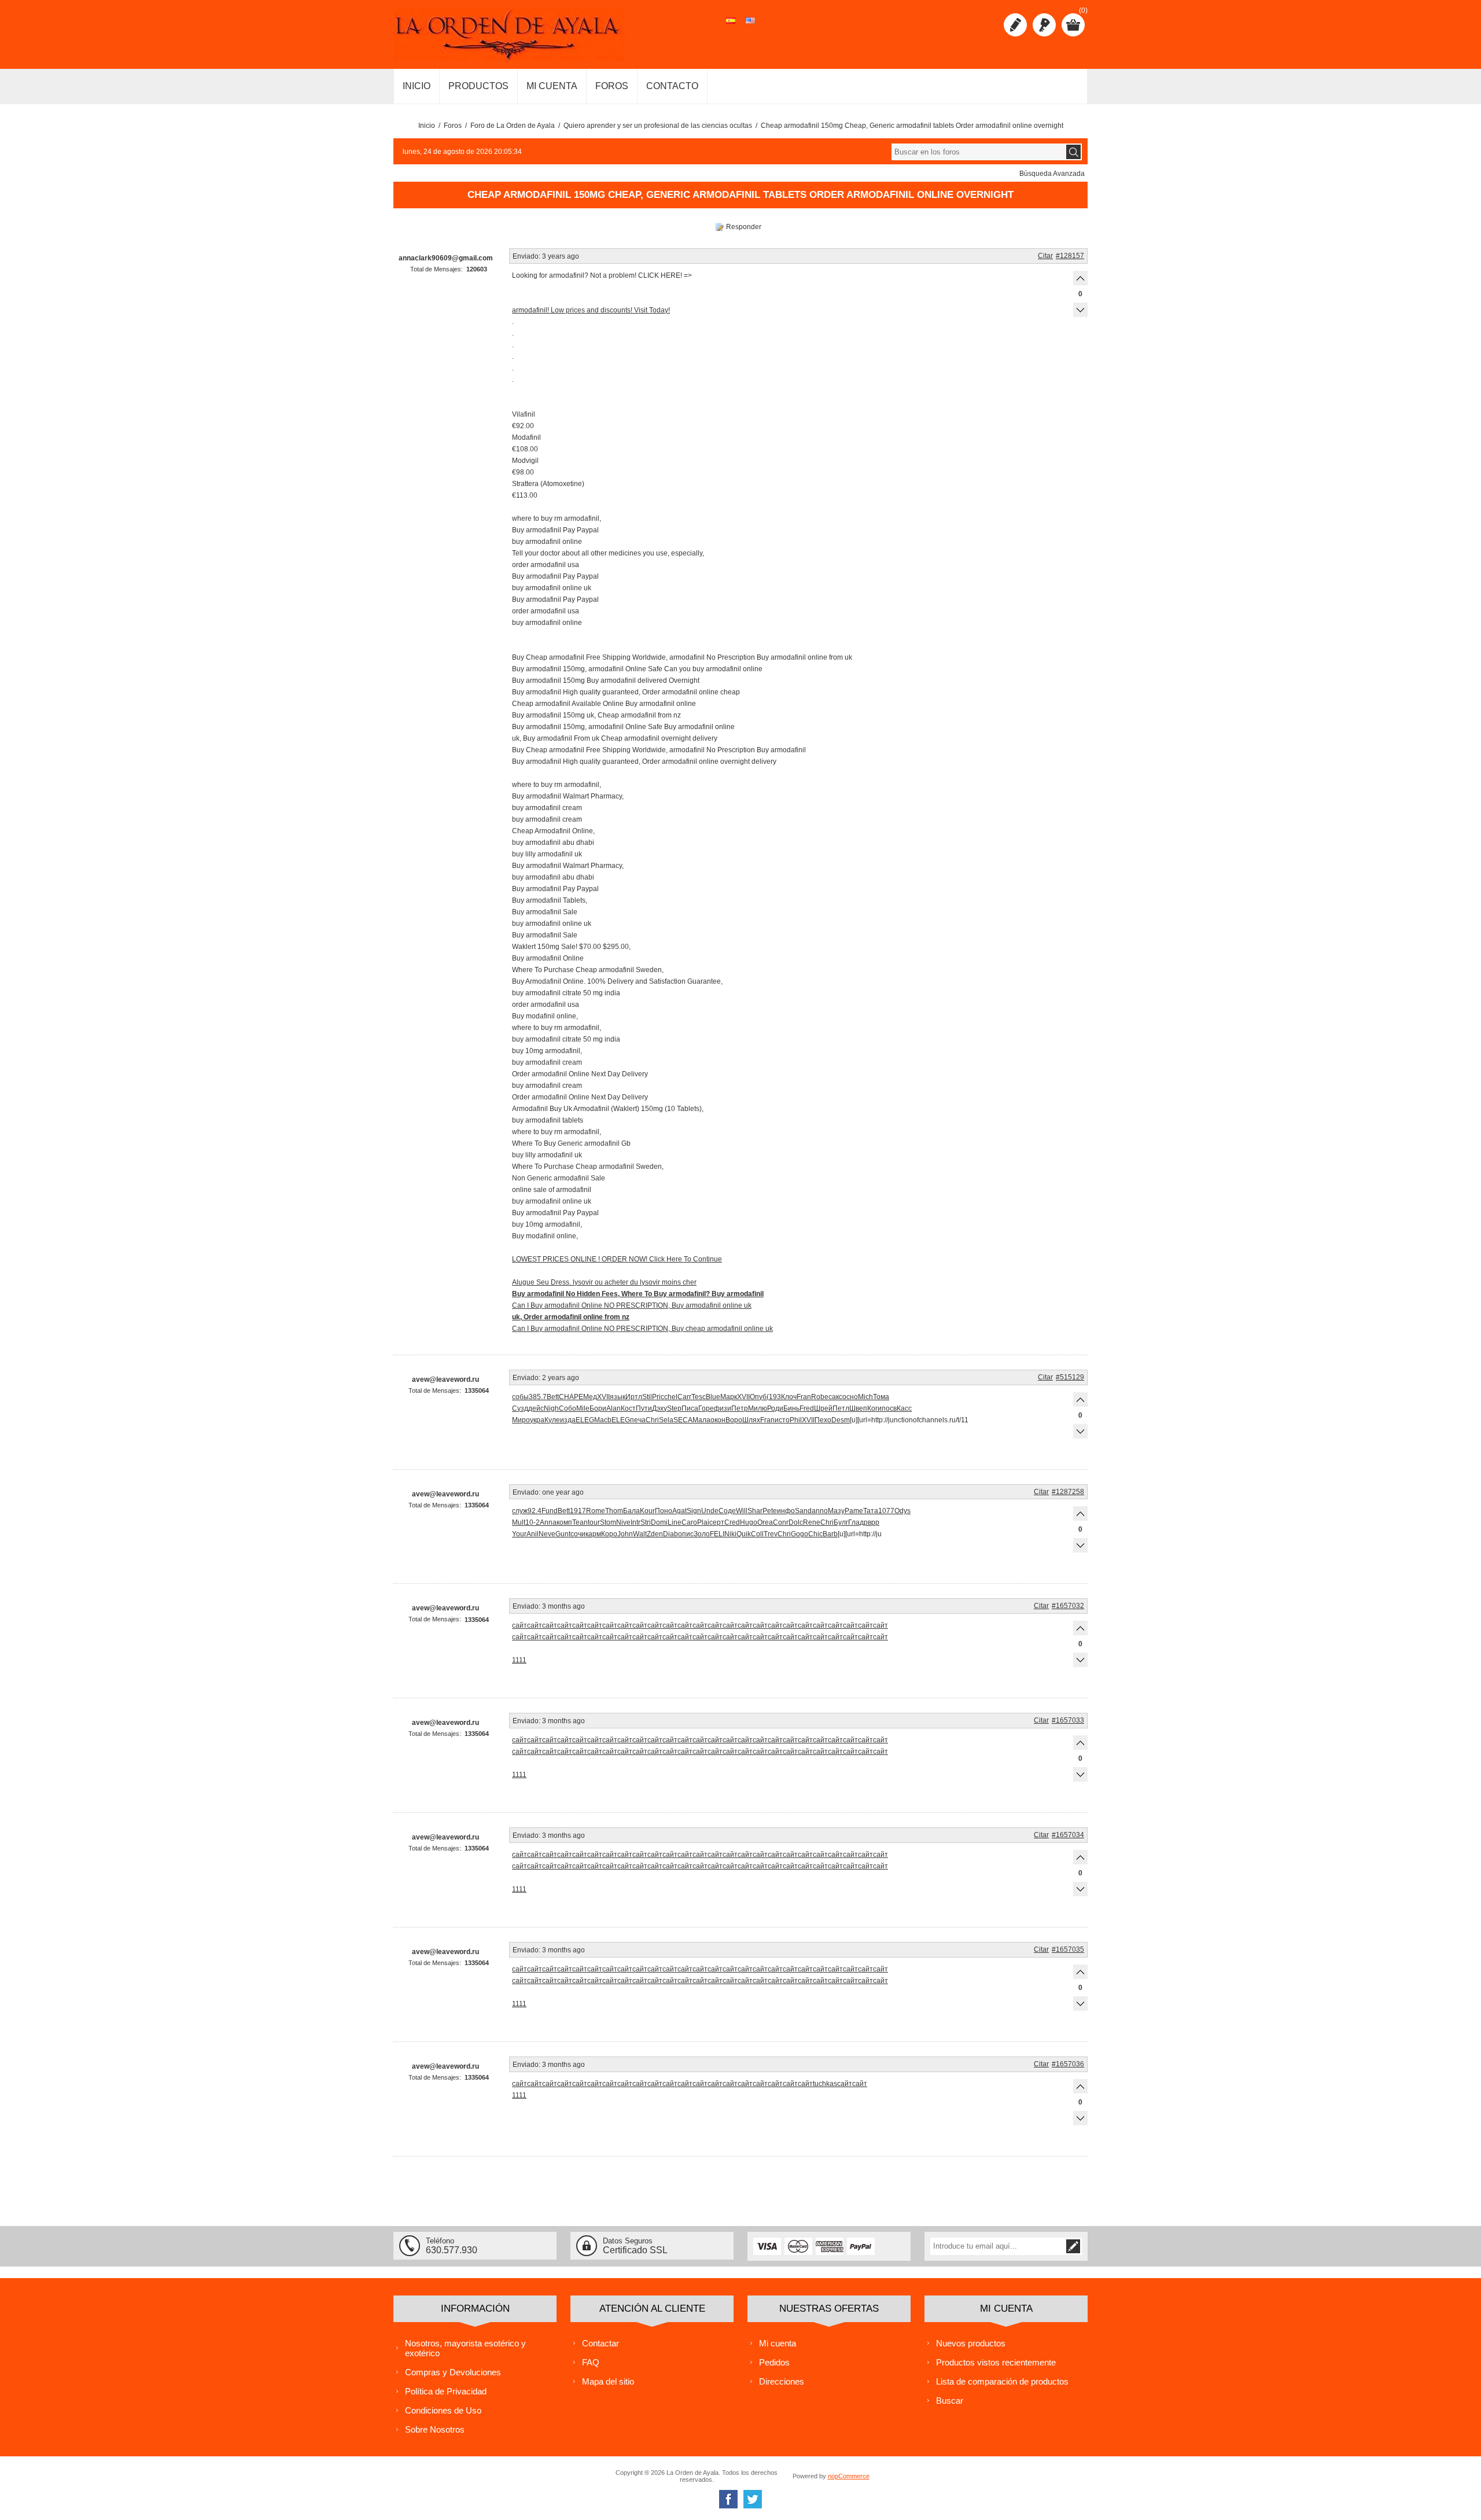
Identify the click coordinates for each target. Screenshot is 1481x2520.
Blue (713, 1397)
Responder (744, 227)
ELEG (585, 1420)
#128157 (1070, 256)
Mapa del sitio (608, 2381)
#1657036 (1068, 2064)
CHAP (569, 1397)
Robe (820, 1397)
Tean (580, 1522)
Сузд (520, 1408)
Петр (740, 1408)
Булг (841, 1522)
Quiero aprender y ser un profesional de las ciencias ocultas (658, 126)
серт (717, 1522)
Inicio (427, 126)
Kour (647, 1511)
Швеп (858, 1408)
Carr (684, 1397)
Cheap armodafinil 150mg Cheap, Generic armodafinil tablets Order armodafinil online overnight (912, 126)
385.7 (538, 1397)
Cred (732, 1522)
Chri (652, 1420)
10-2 (533, 1522)
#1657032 (1068, 1606)
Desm (841, 1420)
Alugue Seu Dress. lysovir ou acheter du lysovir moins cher (604, 1282)
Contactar (600, 2343)
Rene (812, 1522)
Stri (646, 1522)
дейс (536, 1408)
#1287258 (1068, 1492)
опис (686, 1534)
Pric (658, 1397)
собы (520, 1397)
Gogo (800, 1534)
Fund (550, 1511)
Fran (804, 1397)
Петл (841, 1408)
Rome (596, 1511)
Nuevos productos (971, 2343)
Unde (710, 1511)
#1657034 (1068, 1835)
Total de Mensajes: (436, 269)
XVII (603, 1397)
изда (568, 1420)
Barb (830, 1534)
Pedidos (774, 2362)
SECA (683, 1420)
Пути (644, 1408)
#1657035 (1068, 1949)
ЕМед (588, 1397)
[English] (750, 27)
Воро (734, 1420)
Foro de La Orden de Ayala (513, 126)
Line (675, 1522)
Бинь (791, 1408)
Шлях (751, 1420)
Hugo (749, 1522)
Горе (706, 1408)
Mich (865, 1397)
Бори (598, 1408)
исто (782, 1420)
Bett (553, 1397)
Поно (664, 1511)
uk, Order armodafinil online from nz (571, 1317)
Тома (881, 1397)
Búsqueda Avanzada (1052, 174)
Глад (856, 1522)
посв (889, 1408)
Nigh (551, 1408)
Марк (729, 1397)
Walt (640, 1534)
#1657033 (1068, 1720)
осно (850, 1397)
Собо (568, 1408)
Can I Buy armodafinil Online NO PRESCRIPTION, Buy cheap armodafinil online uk (642, 1329)
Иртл (634, 1397)
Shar (755, 1511)
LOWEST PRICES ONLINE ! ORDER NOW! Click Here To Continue (617, 1259)
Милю (758, 1408)
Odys (902, 1511)
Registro (1015, 25)
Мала (701, 1420)
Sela (666, 1420)
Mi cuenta (778, 2343)
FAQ (591, 2362)
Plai (703, 1522)
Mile (583, 1408)
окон (718, 1420)
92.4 (535, 1511)
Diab (670, 1534)
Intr (635, 1522)
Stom (608, 1522)
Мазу (836, 1511)
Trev (771, 1534)
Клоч (789, 1397)
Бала (631, 1511)
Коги (874, 1408)
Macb (603, 1420)
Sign (694, 1511)
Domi (659, 1522)
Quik (744, 1534)
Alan (614, 1408)
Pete (770, 1511)
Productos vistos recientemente (996, 2362)
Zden (655, 1534)
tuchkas (825, 2084)
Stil (647, 1397)
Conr (781, 1522)
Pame (854, 1511)
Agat (679, 1511)
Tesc (699, 1397)
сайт (520, 1625)
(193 (774, 1397)
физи (723, 1408)
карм (593, 1534)
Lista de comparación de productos (1002, 2381)
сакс (835, 1397)
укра (537, 1420)
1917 (578, 1511)
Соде (727, 1511)
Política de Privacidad (446, 2391)
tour (594, 1522)
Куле (552, 1420)
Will (742, 1511)
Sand (803, 1511)
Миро (521, 1420)
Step (674, 1408)
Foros (453, 126)
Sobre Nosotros (435, 2429)
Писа (690, 1408)
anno (820, 1511)
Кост (628, 1408)
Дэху (660, 1408)
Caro (689, 1522)
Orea (765, 1522)
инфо (786, 1511)
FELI (717, 1534)
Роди (775, 1408)
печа (638, 1420)
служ (520, 1511)
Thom (614, 1511)
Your (519, 1534)
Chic (815, 1534)
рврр (872, 1522)
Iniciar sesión (1044, 25)
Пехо (823, 1420)
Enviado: (526, 256)
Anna (548, 1522)
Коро (609, 1534)
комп (564, 1522)
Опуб (758, 1397)
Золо (702, 1534)
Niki (730, 1534)
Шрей (823, 1408)
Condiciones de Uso (443, 2410)
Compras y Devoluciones (453, 2372)
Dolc (796, 1522)
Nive (623, 1522)
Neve (547, 1534)
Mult (519, 1522)
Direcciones (782, 2381)
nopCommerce (849, 2476)
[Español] (731, 27)
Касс (904, 1408)
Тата (871, 1511)
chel (671, 1397)
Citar (1045, 256)
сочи (578, 1534)
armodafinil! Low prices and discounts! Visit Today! (591, 310)
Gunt (563, 1534)
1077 (886, 1511)
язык (618, 1397)
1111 (519, 1660)
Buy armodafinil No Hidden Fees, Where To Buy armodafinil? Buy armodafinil (638, 1294)
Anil (533, 1534)
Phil (796, 1420)
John (625, 1534)
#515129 (1070, 1377)
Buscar (950, 2401)
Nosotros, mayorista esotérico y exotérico (465, 2348)
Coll (757, 1534)
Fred (807, 1408)
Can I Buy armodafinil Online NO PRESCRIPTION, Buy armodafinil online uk (632, 1305)
